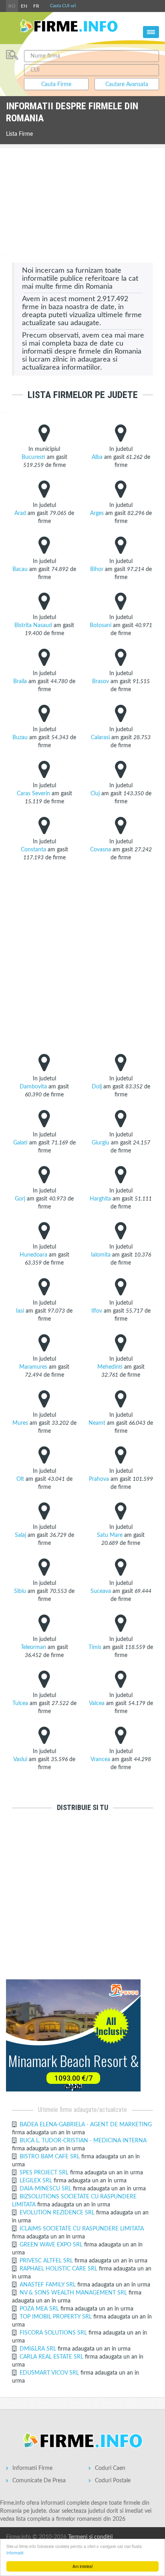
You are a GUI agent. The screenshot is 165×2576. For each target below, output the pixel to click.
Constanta (33, 850)
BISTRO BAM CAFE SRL (50, 2157)
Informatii (15, 2553)
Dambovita (33, 1087)
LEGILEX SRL (37, 2181)
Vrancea (100, 1760)
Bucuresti (33, 457)
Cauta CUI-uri (63, 6)
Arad (20, 513)
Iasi (20, 1311)
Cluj (95, 794)
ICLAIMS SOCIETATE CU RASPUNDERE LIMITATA (82, 2229)
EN (24, 6)
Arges (97, 513)
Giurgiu (101, 1143)
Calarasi (100, 738)
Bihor (97, 569)
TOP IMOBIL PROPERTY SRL (56, 2317)
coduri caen (110, 2468)
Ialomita (101, 1255)
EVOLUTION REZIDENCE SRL (58, 2213)
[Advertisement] (82, 202)
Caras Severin (33, 794)
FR (36, 6)
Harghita (100, 1199)
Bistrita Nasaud (33, 625)
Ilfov (97, 1311)
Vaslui (20, 1760)
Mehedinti (110, 1367)
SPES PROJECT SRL (45, 2173)
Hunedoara (33, 1255)
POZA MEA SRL (40, 2309)
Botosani (101, 625)
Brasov (101, 682)
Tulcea (20, 1703)
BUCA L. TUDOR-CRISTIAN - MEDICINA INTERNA (83, 2141)
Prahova (99, 1479)
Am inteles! (83, 2566)
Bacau (20, 569)
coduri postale (113, 2481)
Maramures (33, 1367)
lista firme (19, 134)
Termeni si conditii (90, 2537)
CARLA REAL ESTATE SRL (52, 2357)
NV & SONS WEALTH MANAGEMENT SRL (74, 2293)
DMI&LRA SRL (39, 2349)
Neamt (97, 1423)
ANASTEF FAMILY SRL (48, 2285)
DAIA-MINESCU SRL (46, 2189)
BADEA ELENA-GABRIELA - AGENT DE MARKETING (86, 2125)
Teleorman (33, 1647)
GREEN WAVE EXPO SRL (52, 2245)
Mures (20, 1423)
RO (12, 6)
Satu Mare (110, 1535)
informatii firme (32, 2468)
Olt (20, 1479)
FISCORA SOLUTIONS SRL (54, 2333)
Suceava (101, 1591)
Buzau (20, 738)
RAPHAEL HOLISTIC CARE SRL (59, 2269)
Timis (95, 1647)
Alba (97, 457)
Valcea (97, 1703)
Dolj (97, 1087)
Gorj (20, 1199)
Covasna (101, 850)
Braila (20, 682)
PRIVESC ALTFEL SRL (47, 2261)
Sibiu (20, 1591)
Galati (20, 1143)
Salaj (20, 1535)
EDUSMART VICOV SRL (50, 2373)
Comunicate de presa (39, 2481)
